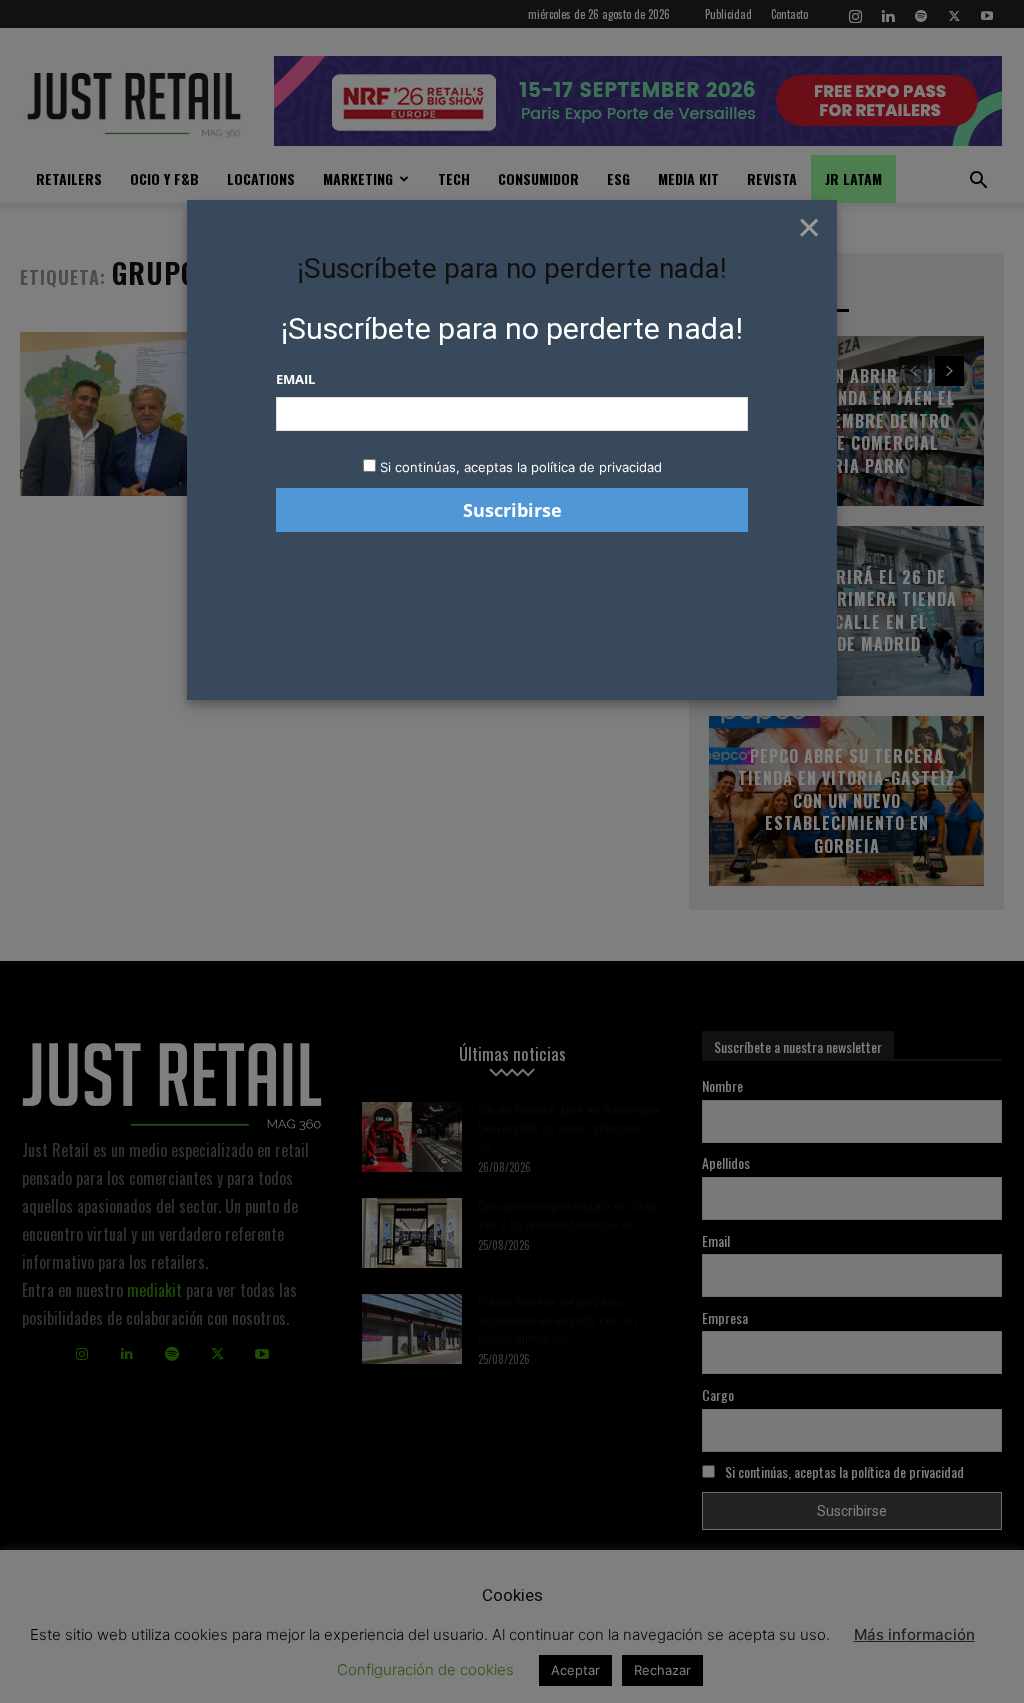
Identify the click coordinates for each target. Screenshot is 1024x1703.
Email (295, 379)
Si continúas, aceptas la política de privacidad (521, 467)
